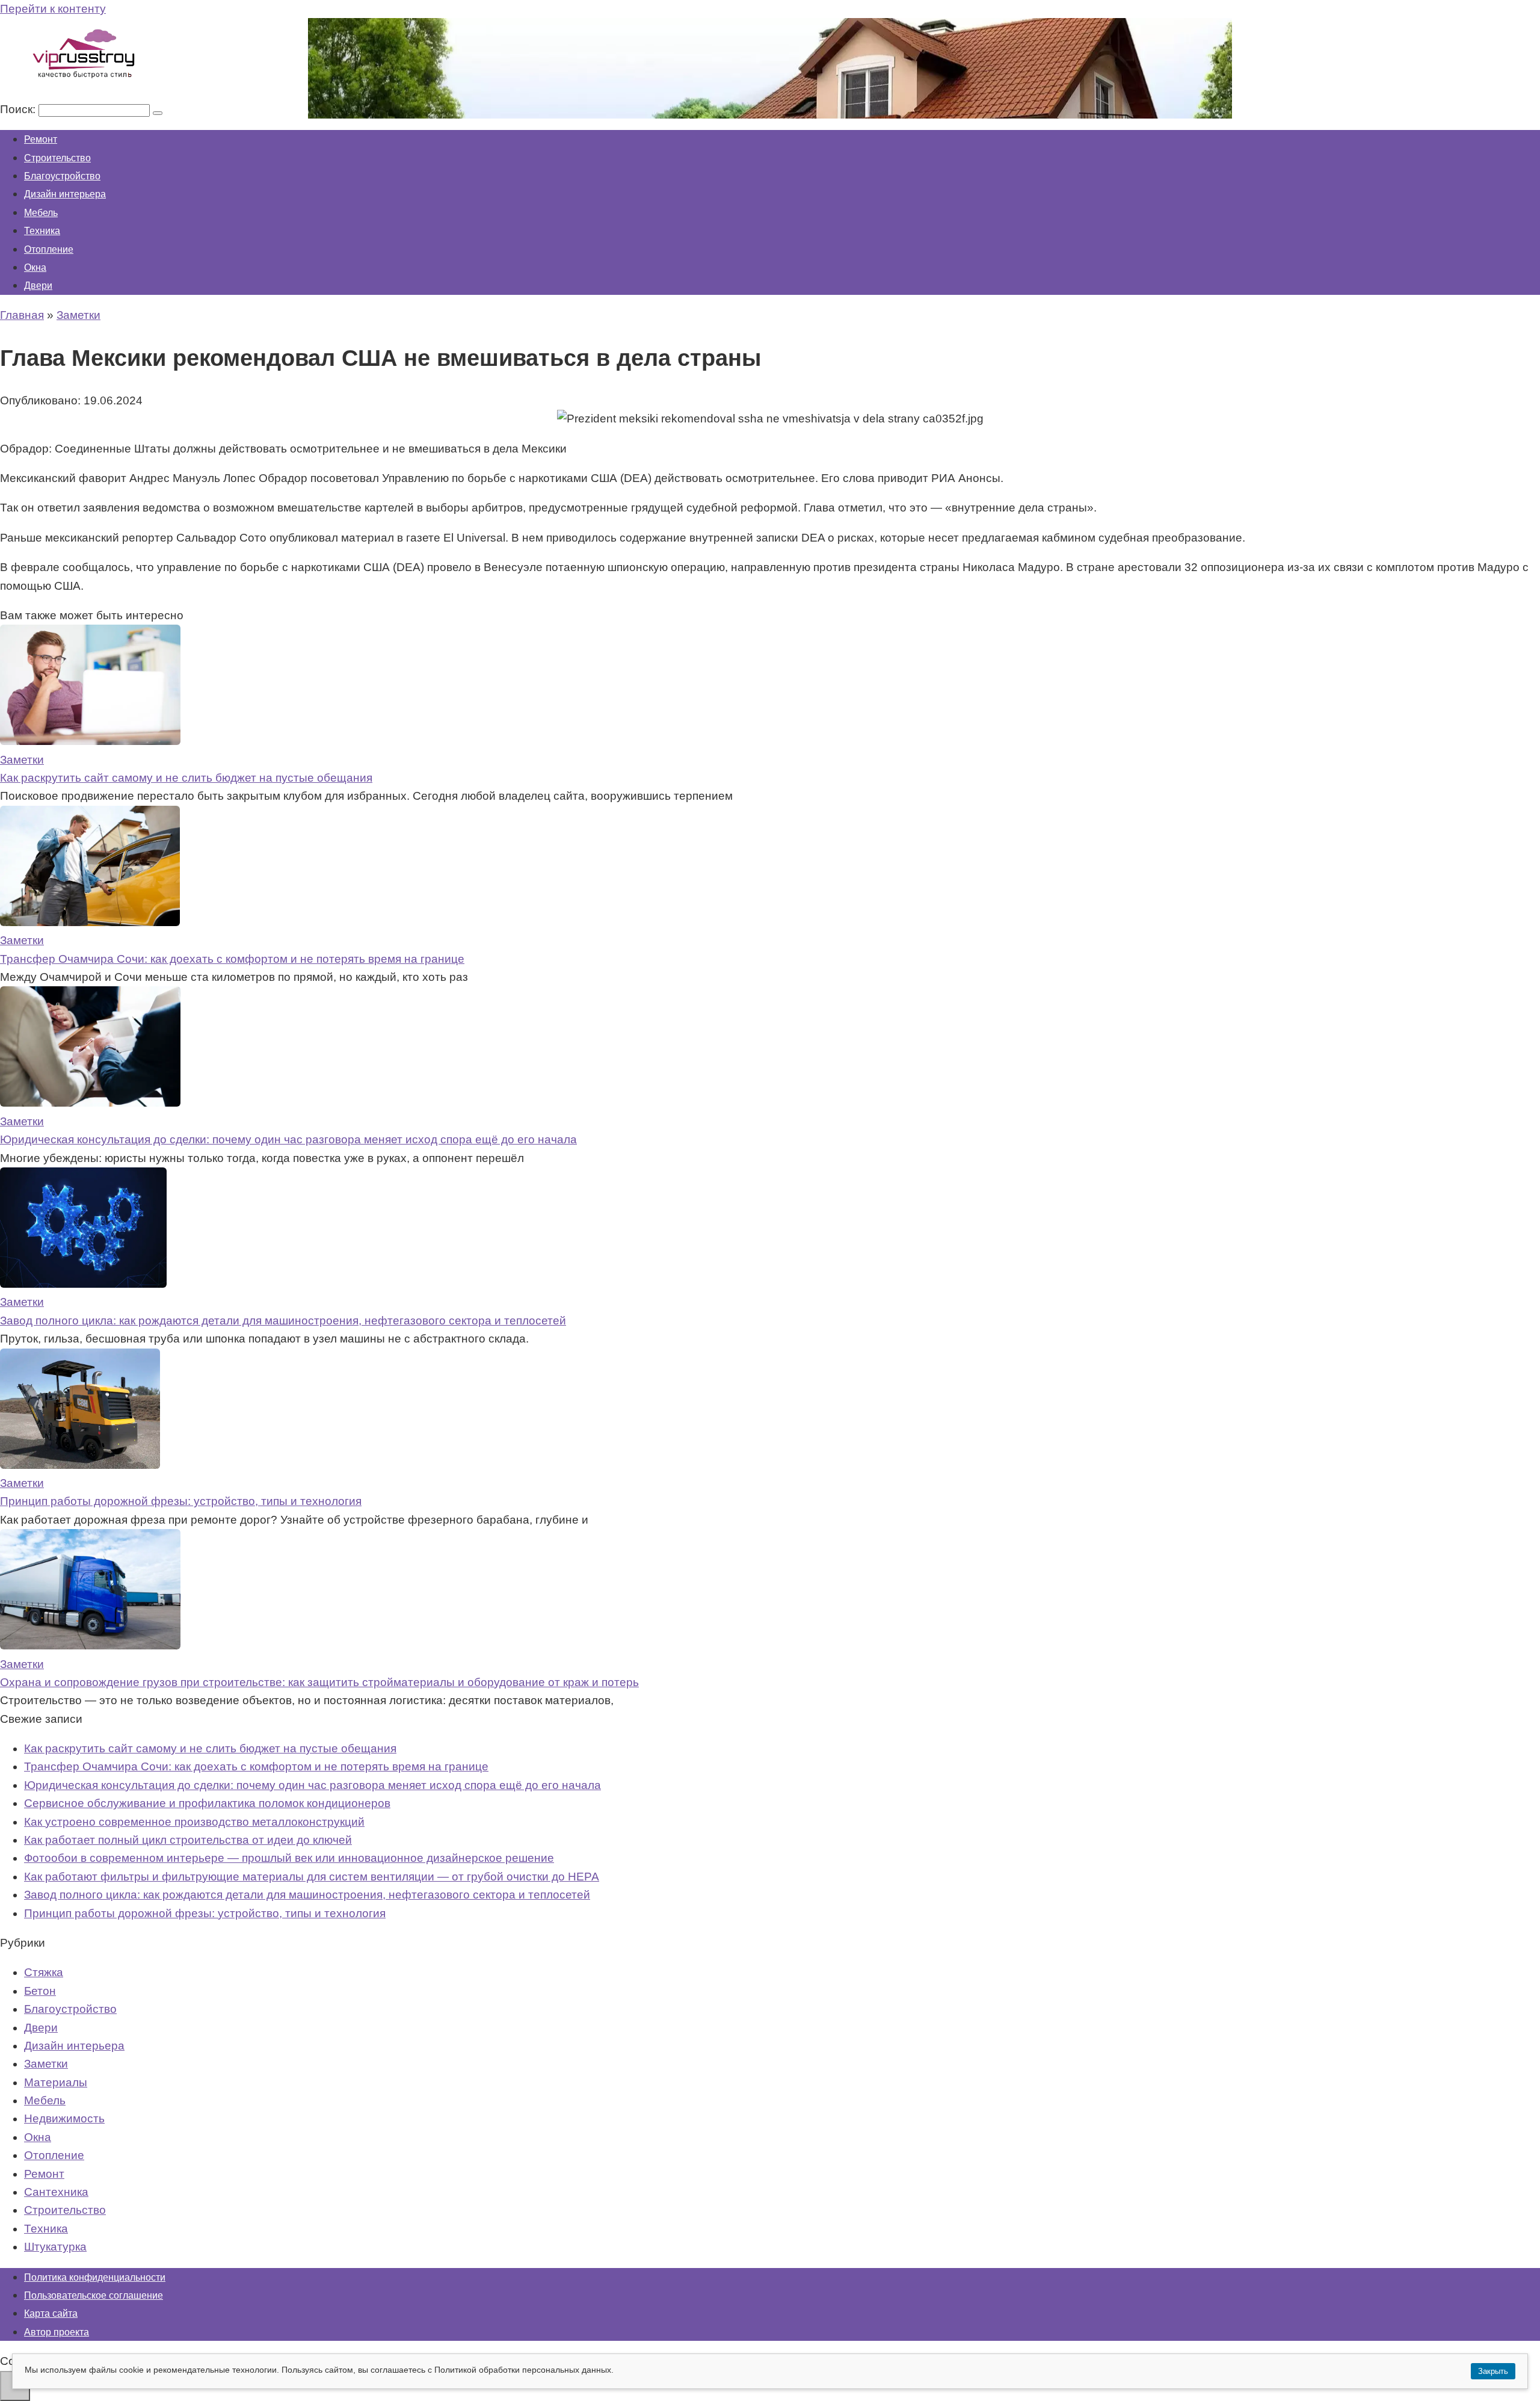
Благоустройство (62, 176)
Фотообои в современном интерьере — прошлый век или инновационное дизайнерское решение (289, 1858)
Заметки (46, 2064)
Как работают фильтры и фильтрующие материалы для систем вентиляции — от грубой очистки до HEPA (312, 1877)
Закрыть (1493, 2371)
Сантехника (56, 2192)
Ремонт (41, 139)
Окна (35, 267)
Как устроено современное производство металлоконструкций (194, 1822)
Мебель (41, 213)
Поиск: (19, 109)
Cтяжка (44, 1972)
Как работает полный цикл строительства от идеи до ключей (188, 1840)
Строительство (57, 158)
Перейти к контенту (53, 9)
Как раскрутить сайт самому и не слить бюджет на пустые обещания (186, 778)
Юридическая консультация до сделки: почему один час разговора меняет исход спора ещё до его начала (288, 1139)
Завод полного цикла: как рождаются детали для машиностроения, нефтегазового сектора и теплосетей (283, 1321)
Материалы (56, 2082)
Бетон (40, 1991)
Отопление (49, 249)
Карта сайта (51, 2313)
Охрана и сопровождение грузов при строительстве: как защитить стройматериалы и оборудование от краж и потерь (319, 1682)
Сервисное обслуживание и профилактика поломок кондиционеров (207, 1803)
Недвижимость (64, 2118)
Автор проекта (57, 2332)
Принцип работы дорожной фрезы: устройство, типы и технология (181, 1501)
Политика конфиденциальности (95, 2277)
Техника (42, 231)
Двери (38, 286)
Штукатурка (55, 2247)
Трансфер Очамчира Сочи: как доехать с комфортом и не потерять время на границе (232, 959)
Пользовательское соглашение (94, 2295)
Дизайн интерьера (65, 194)
